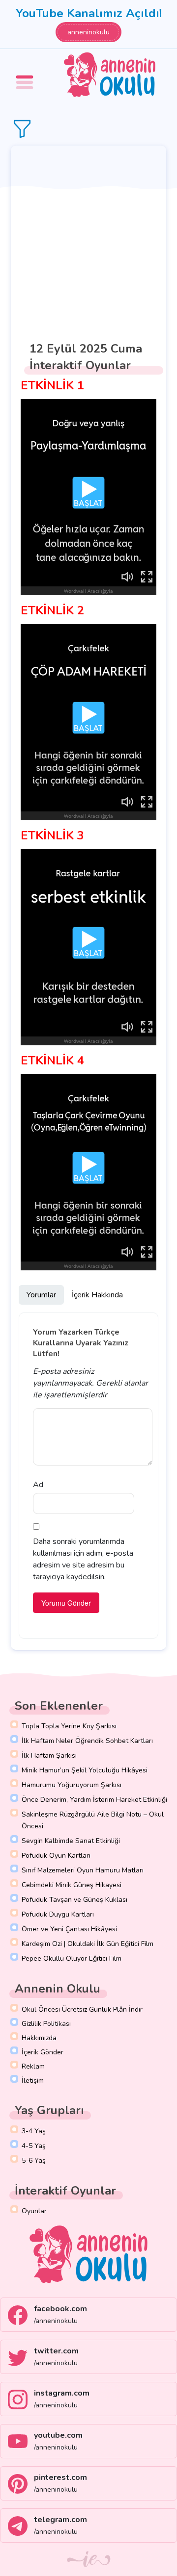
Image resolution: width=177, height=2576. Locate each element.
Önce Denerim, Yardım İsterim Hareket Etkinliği (94, 1800)
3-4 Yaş (34, 2131)
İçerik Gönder (43, 2052)
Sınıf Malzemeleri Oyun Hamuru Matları (83, 1870)
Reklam (33, 2066)
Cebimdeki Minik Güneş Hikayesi (72, 1885)
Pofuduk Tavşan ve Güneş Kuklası (74, 1900)
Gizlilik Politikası (46, 2024)
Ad (38, 1485)
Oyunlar (34, 2211)
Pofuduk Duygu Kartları (58, 1914)
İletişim (33, 2081)
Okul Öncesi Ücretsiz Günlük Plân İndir (82, 2009)
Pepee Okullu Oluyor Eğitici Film (72, 1958)
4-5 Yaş (34, 2146)
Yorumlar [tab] (41, 1295)
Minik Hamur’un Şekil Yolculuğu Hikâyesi (85, 1770)
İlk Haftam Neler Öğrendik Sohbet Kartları (87, 1741)
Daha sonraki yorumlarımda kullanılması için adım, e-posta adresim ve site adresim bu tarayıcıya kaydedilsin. (83, 1559)
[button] (26, 75)
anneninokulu (88, 32)
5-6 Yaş (34, 2160)
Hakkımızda (39, 2038)
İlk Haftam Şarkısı (49, 1755)
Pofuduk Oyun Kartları (56, 1856)
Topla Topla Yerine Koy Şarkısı (69, 1726)
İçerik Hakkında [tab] (97, 1295)
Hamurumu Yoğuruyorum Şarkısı (72, 1785)
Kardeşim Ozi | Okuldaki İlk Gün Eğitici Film (88, 1944)
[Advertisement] (88, 239)
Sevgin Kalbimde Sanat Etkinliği (71, 1841)
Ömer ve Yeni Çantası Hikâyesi (69, 1929)
